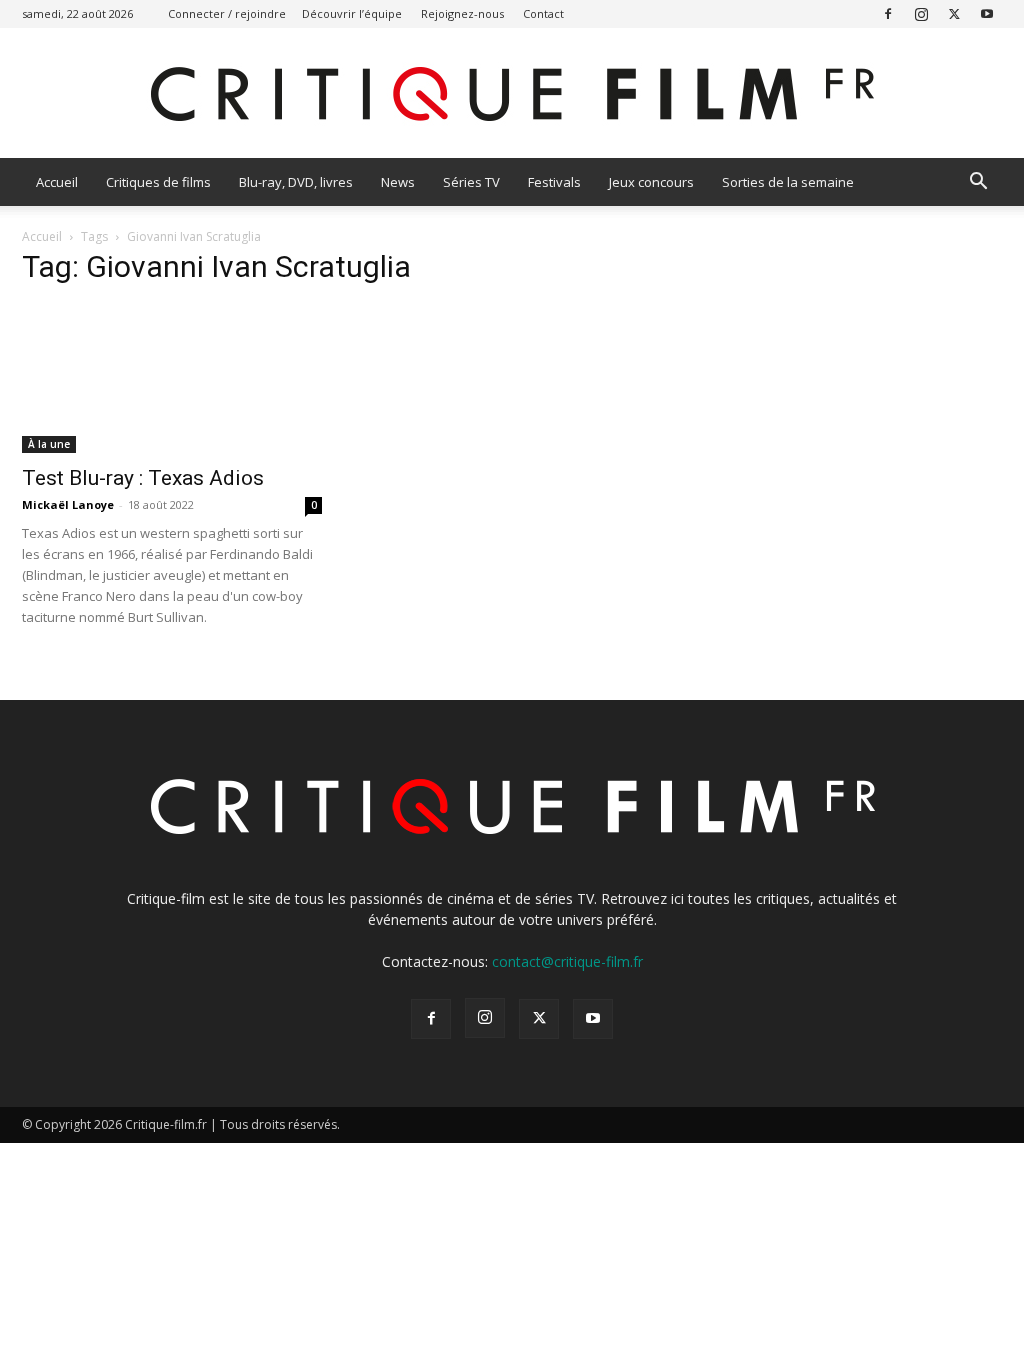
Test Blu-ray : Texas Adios (143, 478)
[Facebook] (888, 13)
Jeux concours (651, 182)
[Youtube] (987, 13)
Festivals (554, 182)
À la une (49, 444)
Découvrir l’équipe (352, 13)
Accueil (57, 182)
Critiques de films (158, 182)
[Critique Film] (512, 94)
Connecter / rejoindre (227, 13)
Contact (543, 13)
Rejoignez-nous (462, 13)
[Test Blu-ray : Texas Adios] (172, 379)
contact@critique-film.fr (567, 961)
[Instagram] (921, 13)
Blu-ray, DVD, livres (296, 182)
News (398, 182)
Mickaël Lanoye (68, 504)
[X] (954, 13)
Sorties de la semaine (788, 182)
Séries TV (471, 182)
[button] (978, 183)
